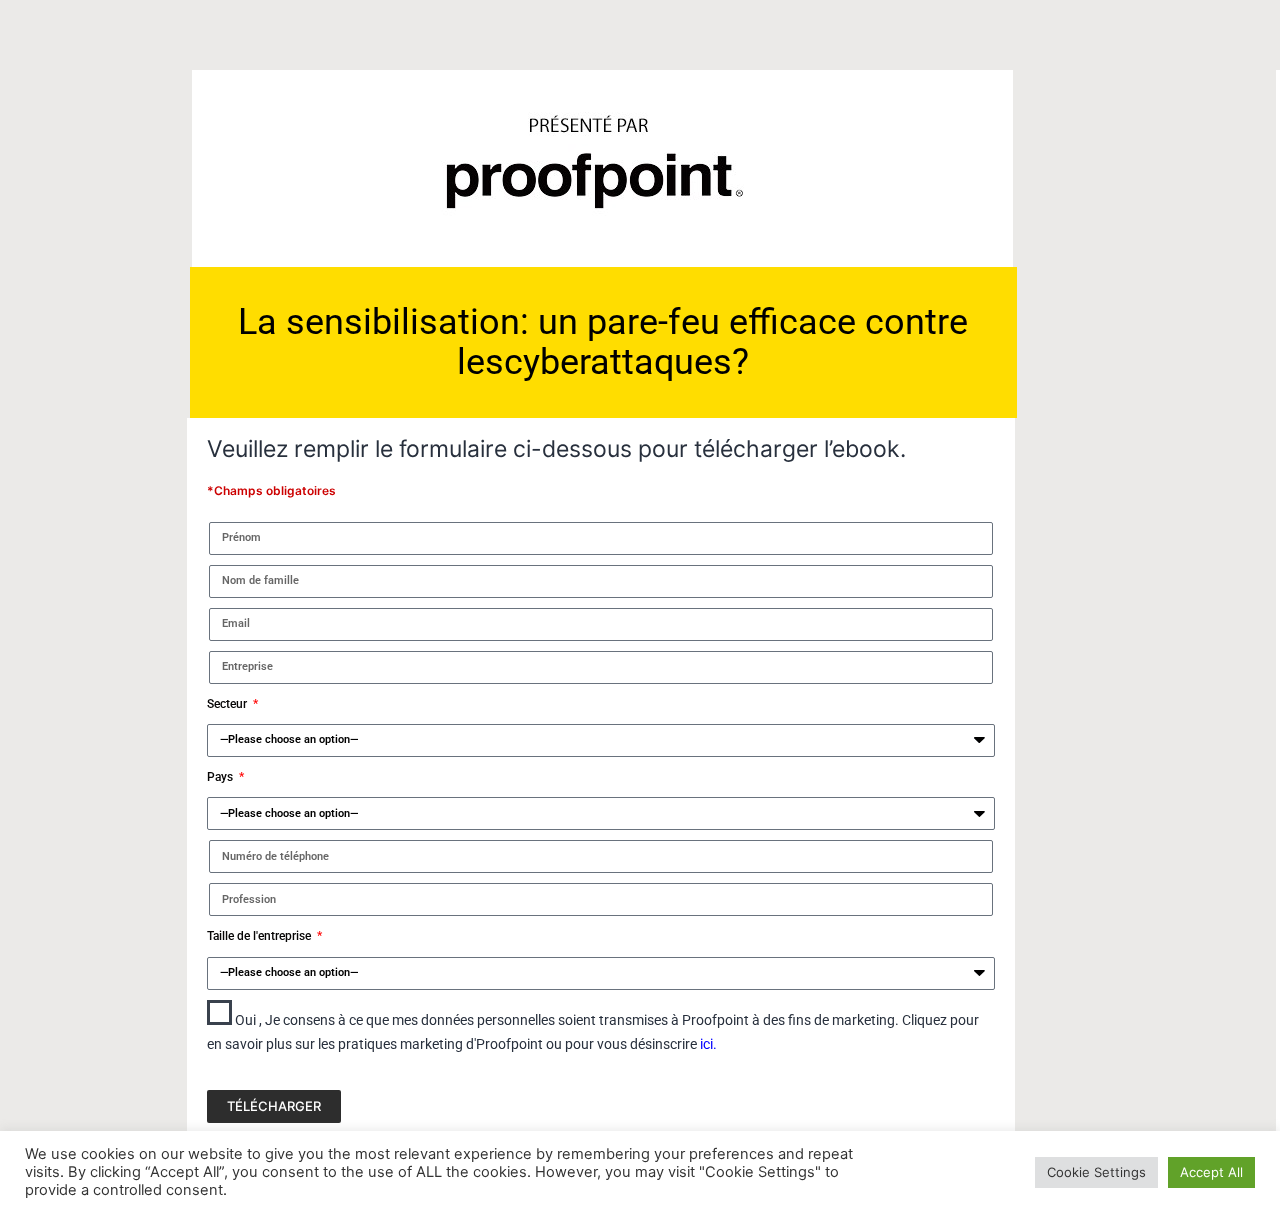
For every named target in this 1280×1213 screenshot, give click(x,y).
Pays (221, 777)
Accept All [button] (1211, 1172)
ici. (708, 1044)
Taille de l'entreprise (260, 936)
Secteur (228, 704)
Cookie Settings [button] (1096, 1172)
